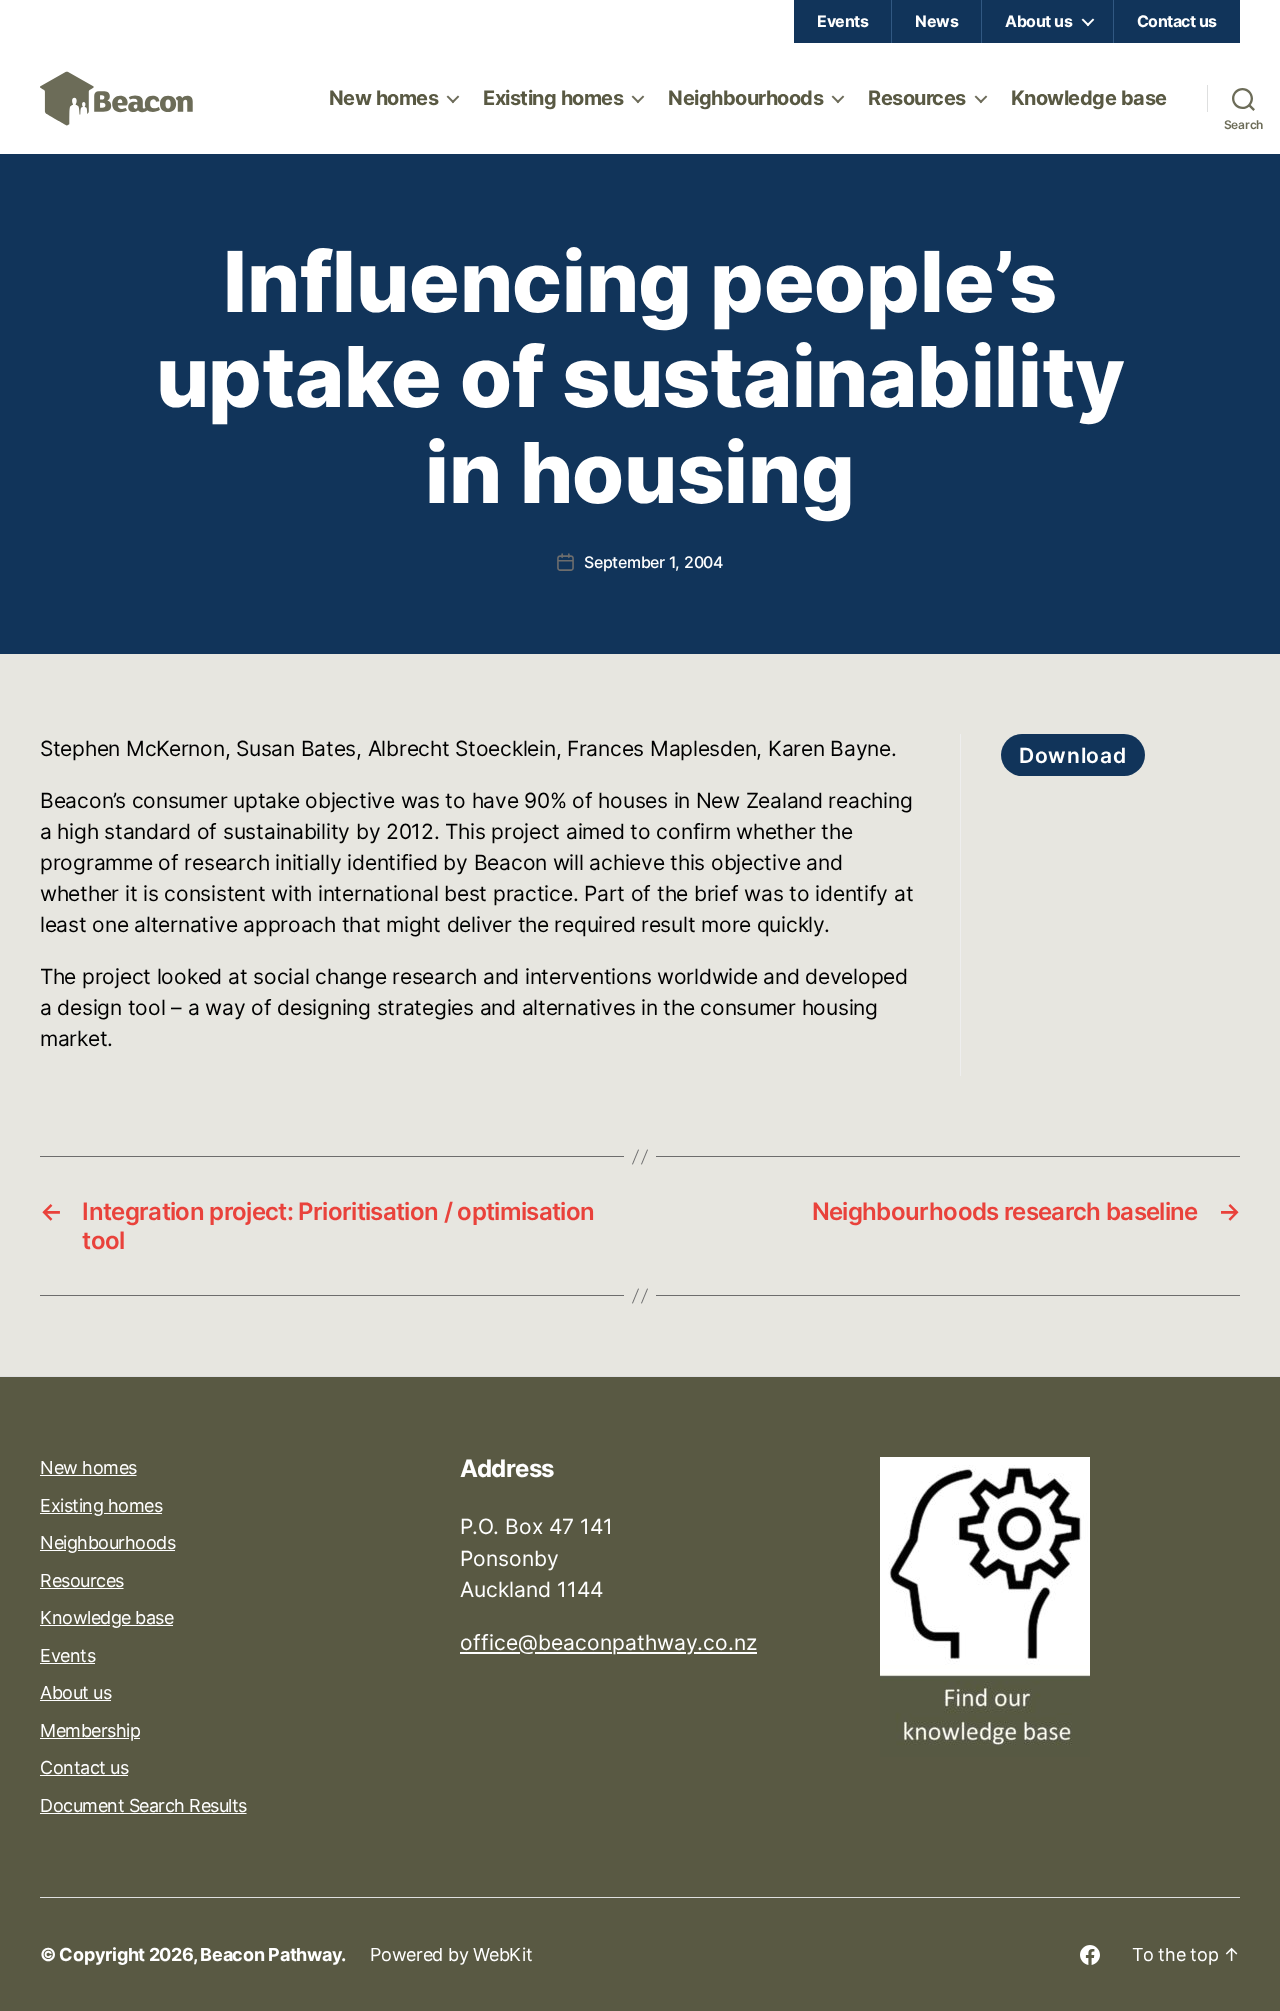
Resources (917, 98)
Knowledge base (1089, 98)
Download (1073, 755)
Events (842, 21)
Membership (90, 1730)
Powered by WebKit (451, 1954)
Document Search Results (143, 1805)
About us (1038, 21)
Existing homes (553, 98)
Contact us (1177, 21)
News (936, 21)
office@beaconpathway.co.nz (608, 1642)
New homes (384, 98)
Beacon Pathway (270, 1954)
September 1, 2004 (653, 562)
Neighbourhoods (745, 98)
